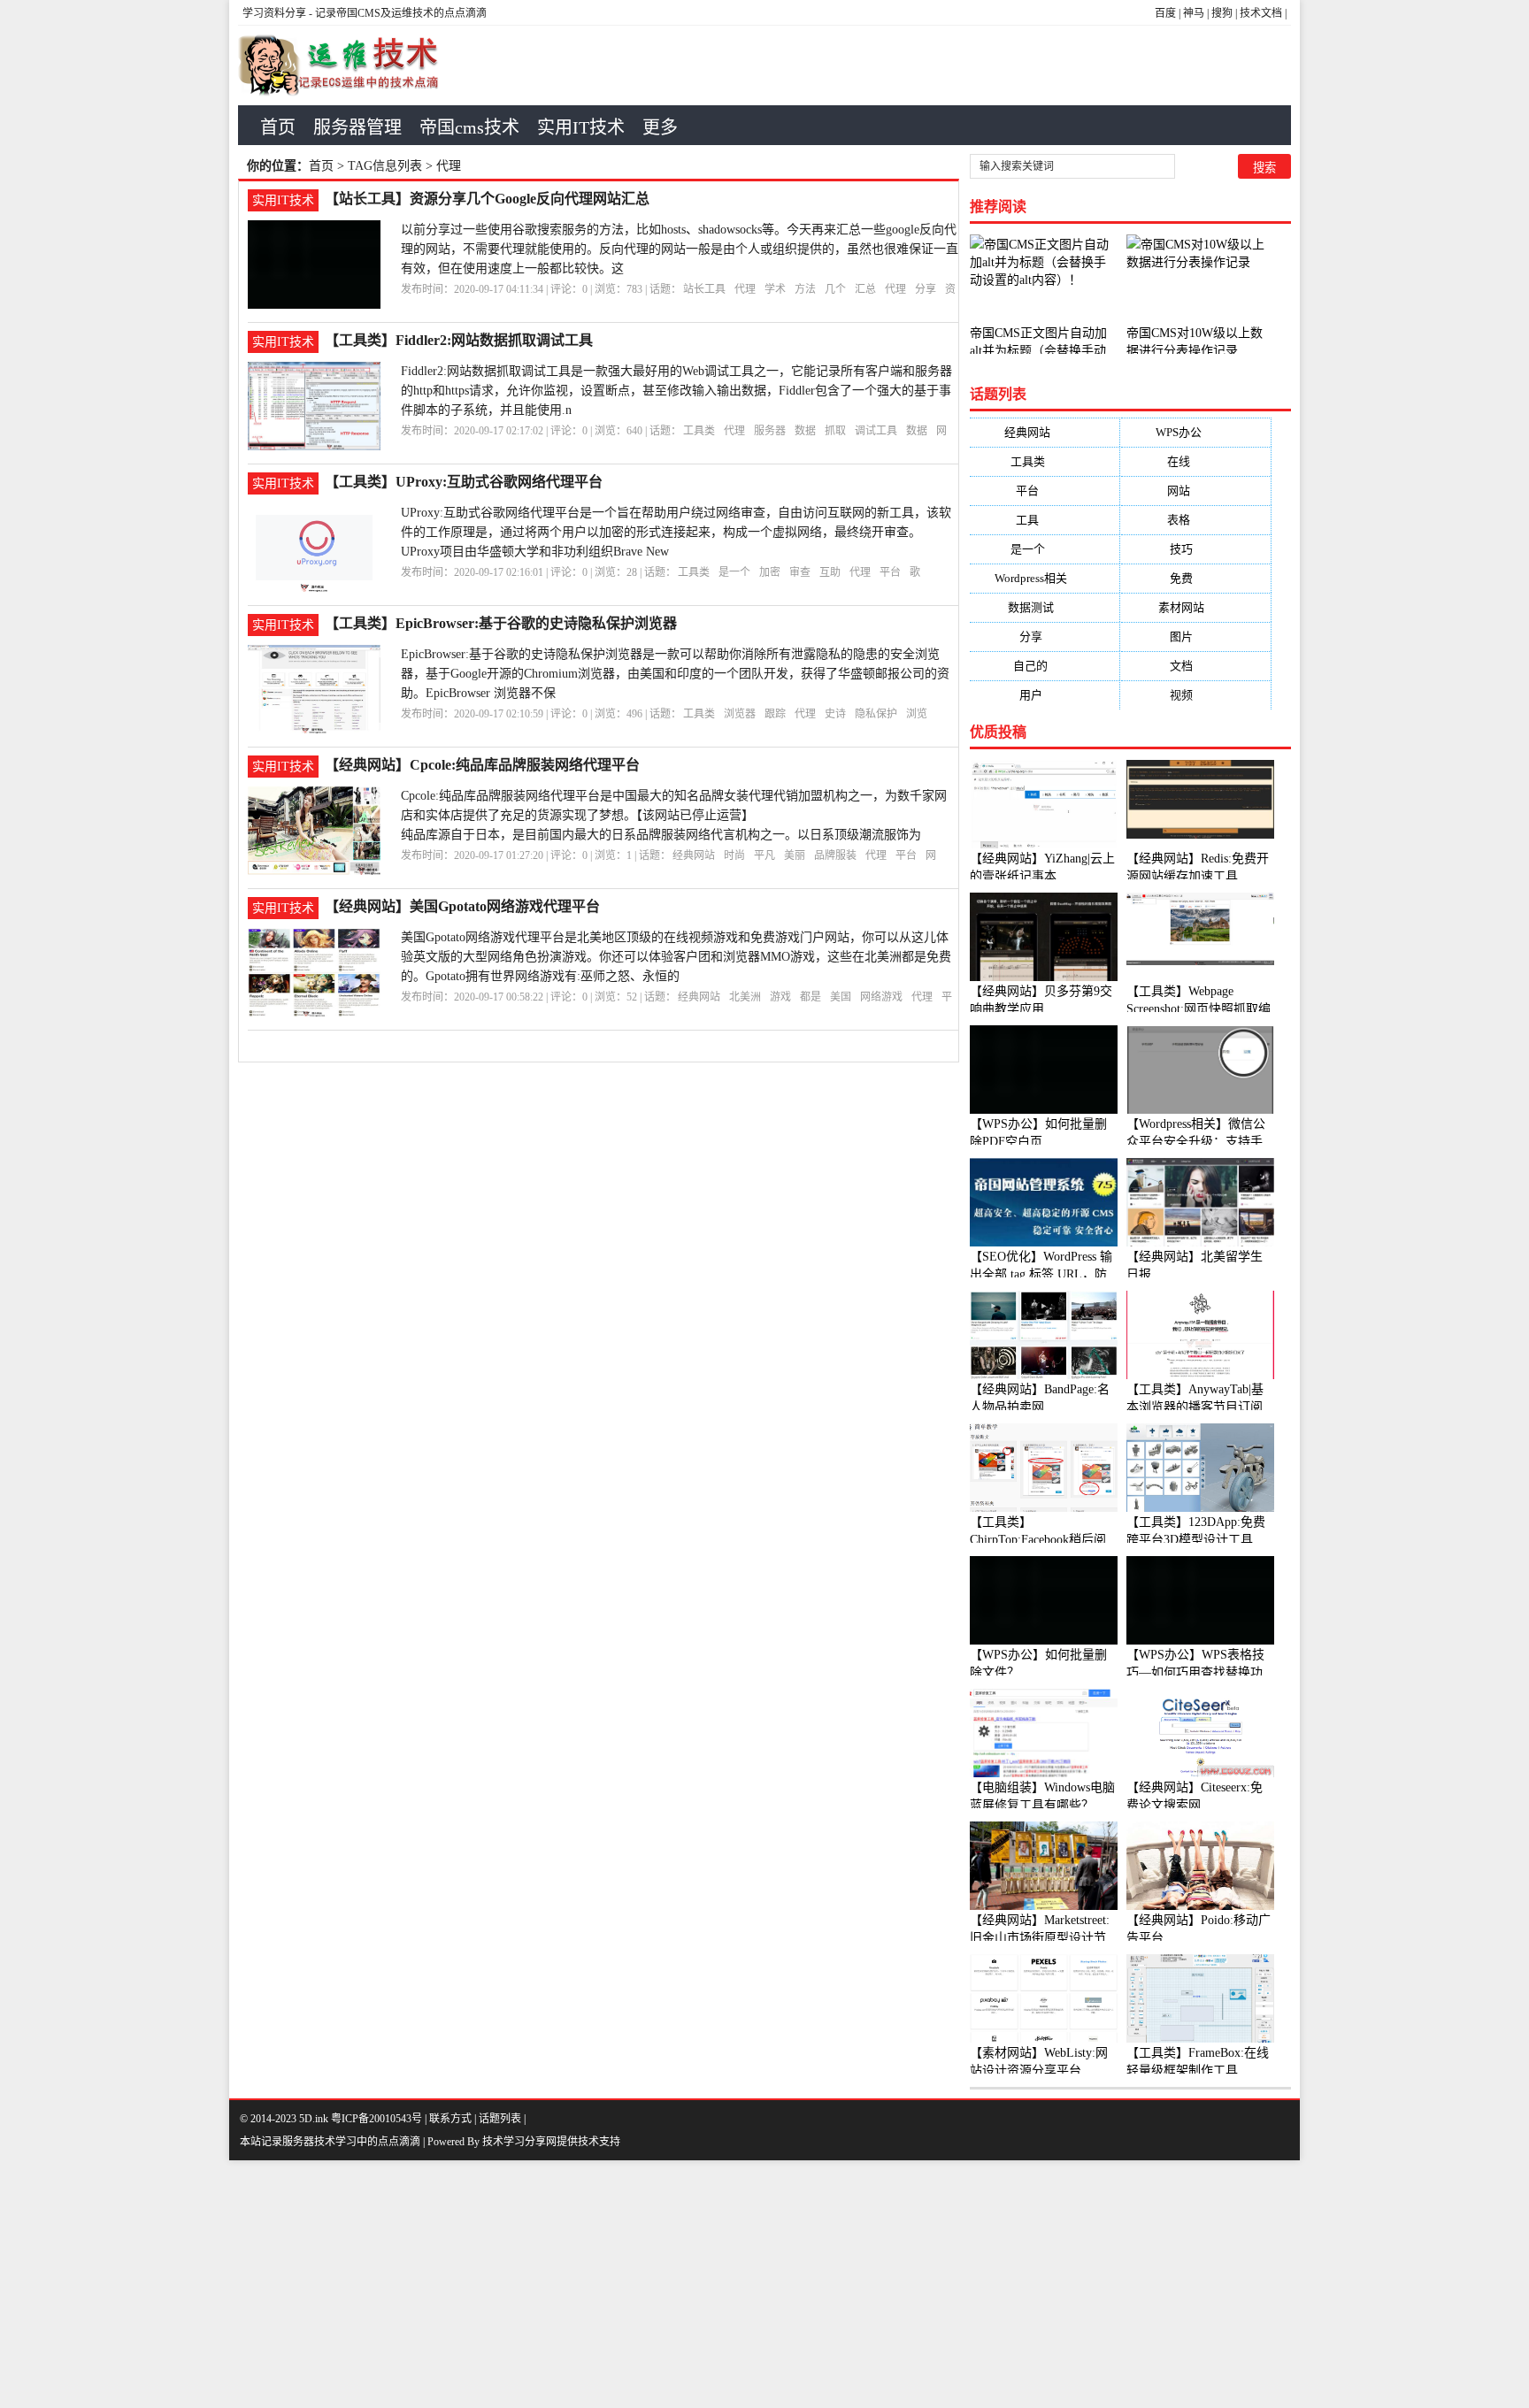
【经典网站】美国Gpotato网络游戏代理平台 (462, 906)
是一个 (734, 572)
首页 (278, 127)
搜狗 (1222, 13)
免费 (1195, 578)
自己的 (1045, 666)
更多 (660, 127)
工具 (1045, 520)
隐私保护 (876, 714)
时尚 (734, 855)
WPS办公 (1196, 432)
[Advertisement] (531, 2284)
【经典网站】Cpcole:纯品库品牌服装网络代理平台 (482, 765)
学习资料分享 (274, 13)
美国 (841, 997)
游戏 (780, 997)
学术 (775, 289)
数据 (805, 431)
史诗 (835, 714)
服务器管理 (357, 127)
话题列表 (500, 2119)
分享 (926, 289)
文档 (1195, 666)
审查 (800, 572)
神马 (1194, 13)
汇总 (865, 289)
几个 (835, 289)
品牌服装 (835, 855)
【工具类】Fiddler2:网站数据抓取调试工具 (459, 340)
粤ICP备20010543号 (376, 2119)
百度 (1165, 13)
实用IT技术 (581, 127)
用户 (1045, 695)
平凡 (764, 855)
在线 (1196, 461)
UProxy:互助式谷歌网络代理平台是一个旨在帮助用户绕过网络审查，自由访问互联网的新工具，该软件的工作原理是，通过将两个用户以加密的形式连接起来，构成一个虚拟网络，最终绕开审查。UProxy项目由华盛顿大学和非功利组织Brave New (676, 532)
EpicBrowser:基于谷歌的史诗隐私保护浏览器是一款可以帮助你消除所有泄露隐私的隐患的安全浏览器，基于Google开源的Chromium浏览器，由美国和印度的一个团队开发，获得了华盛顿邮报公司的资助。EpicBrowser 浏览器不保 (675, 674)
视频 (1195, 695)
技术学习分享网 (519, 2142)
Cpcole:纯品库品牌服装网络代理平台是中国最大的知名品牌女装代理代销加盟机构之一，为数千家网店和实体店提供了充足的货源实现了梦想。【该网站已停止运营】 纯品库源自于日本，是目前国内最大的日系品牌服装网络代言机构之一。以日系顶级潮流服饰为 (674, 815)
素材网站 (1195, 607)
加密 (770, 572)
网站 (1196, 491)
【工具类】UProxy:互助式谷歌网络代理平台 (464, 482)
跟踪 (775, 714)
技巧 (1195, 549)
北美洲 (745, 997)
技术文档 (1261, 13)
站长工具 (704, 289)
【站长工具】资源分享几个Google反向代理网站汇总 (487, 199)
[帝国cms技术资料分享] (350, 65)
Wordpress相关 (1045, 578)
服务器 (770, 431)
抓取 (835, 431)
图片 (1195, 637)
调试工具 (876, 431)
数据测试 (1045, 607)
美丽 (795, 855)
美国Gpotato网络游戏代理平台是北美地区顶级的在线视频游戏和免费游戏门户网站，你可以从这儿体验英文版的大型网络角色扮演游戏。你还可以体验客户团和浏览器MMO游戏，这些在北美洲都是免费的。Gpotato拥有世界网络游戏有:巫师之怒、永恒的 (676, 957)
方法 (805, 289)
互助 (830, 572)
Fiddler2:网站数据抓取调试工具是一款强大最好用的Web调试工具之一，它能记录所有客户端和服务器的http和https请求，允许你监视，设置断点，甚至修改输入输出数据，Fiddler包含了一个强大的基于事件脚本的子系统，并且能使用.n (676, 391)
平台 (890, 572)
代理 (745, 289)
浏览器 (740, 714)
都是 (811, 997)
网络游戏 (881, 997)
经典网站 (694, 855)
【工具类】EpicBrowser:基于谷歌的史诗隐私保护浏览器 (501, 623)
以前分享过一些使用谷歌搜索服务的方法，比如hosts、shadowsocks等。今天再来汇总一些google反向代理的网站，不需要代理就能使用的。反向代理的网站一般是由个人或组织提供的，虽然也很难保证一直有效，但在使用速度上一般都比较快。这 (680, 249)
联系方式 (450, 2119)
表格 (1196, 520)
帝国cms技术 (469, 127)
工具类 (699, 431)
